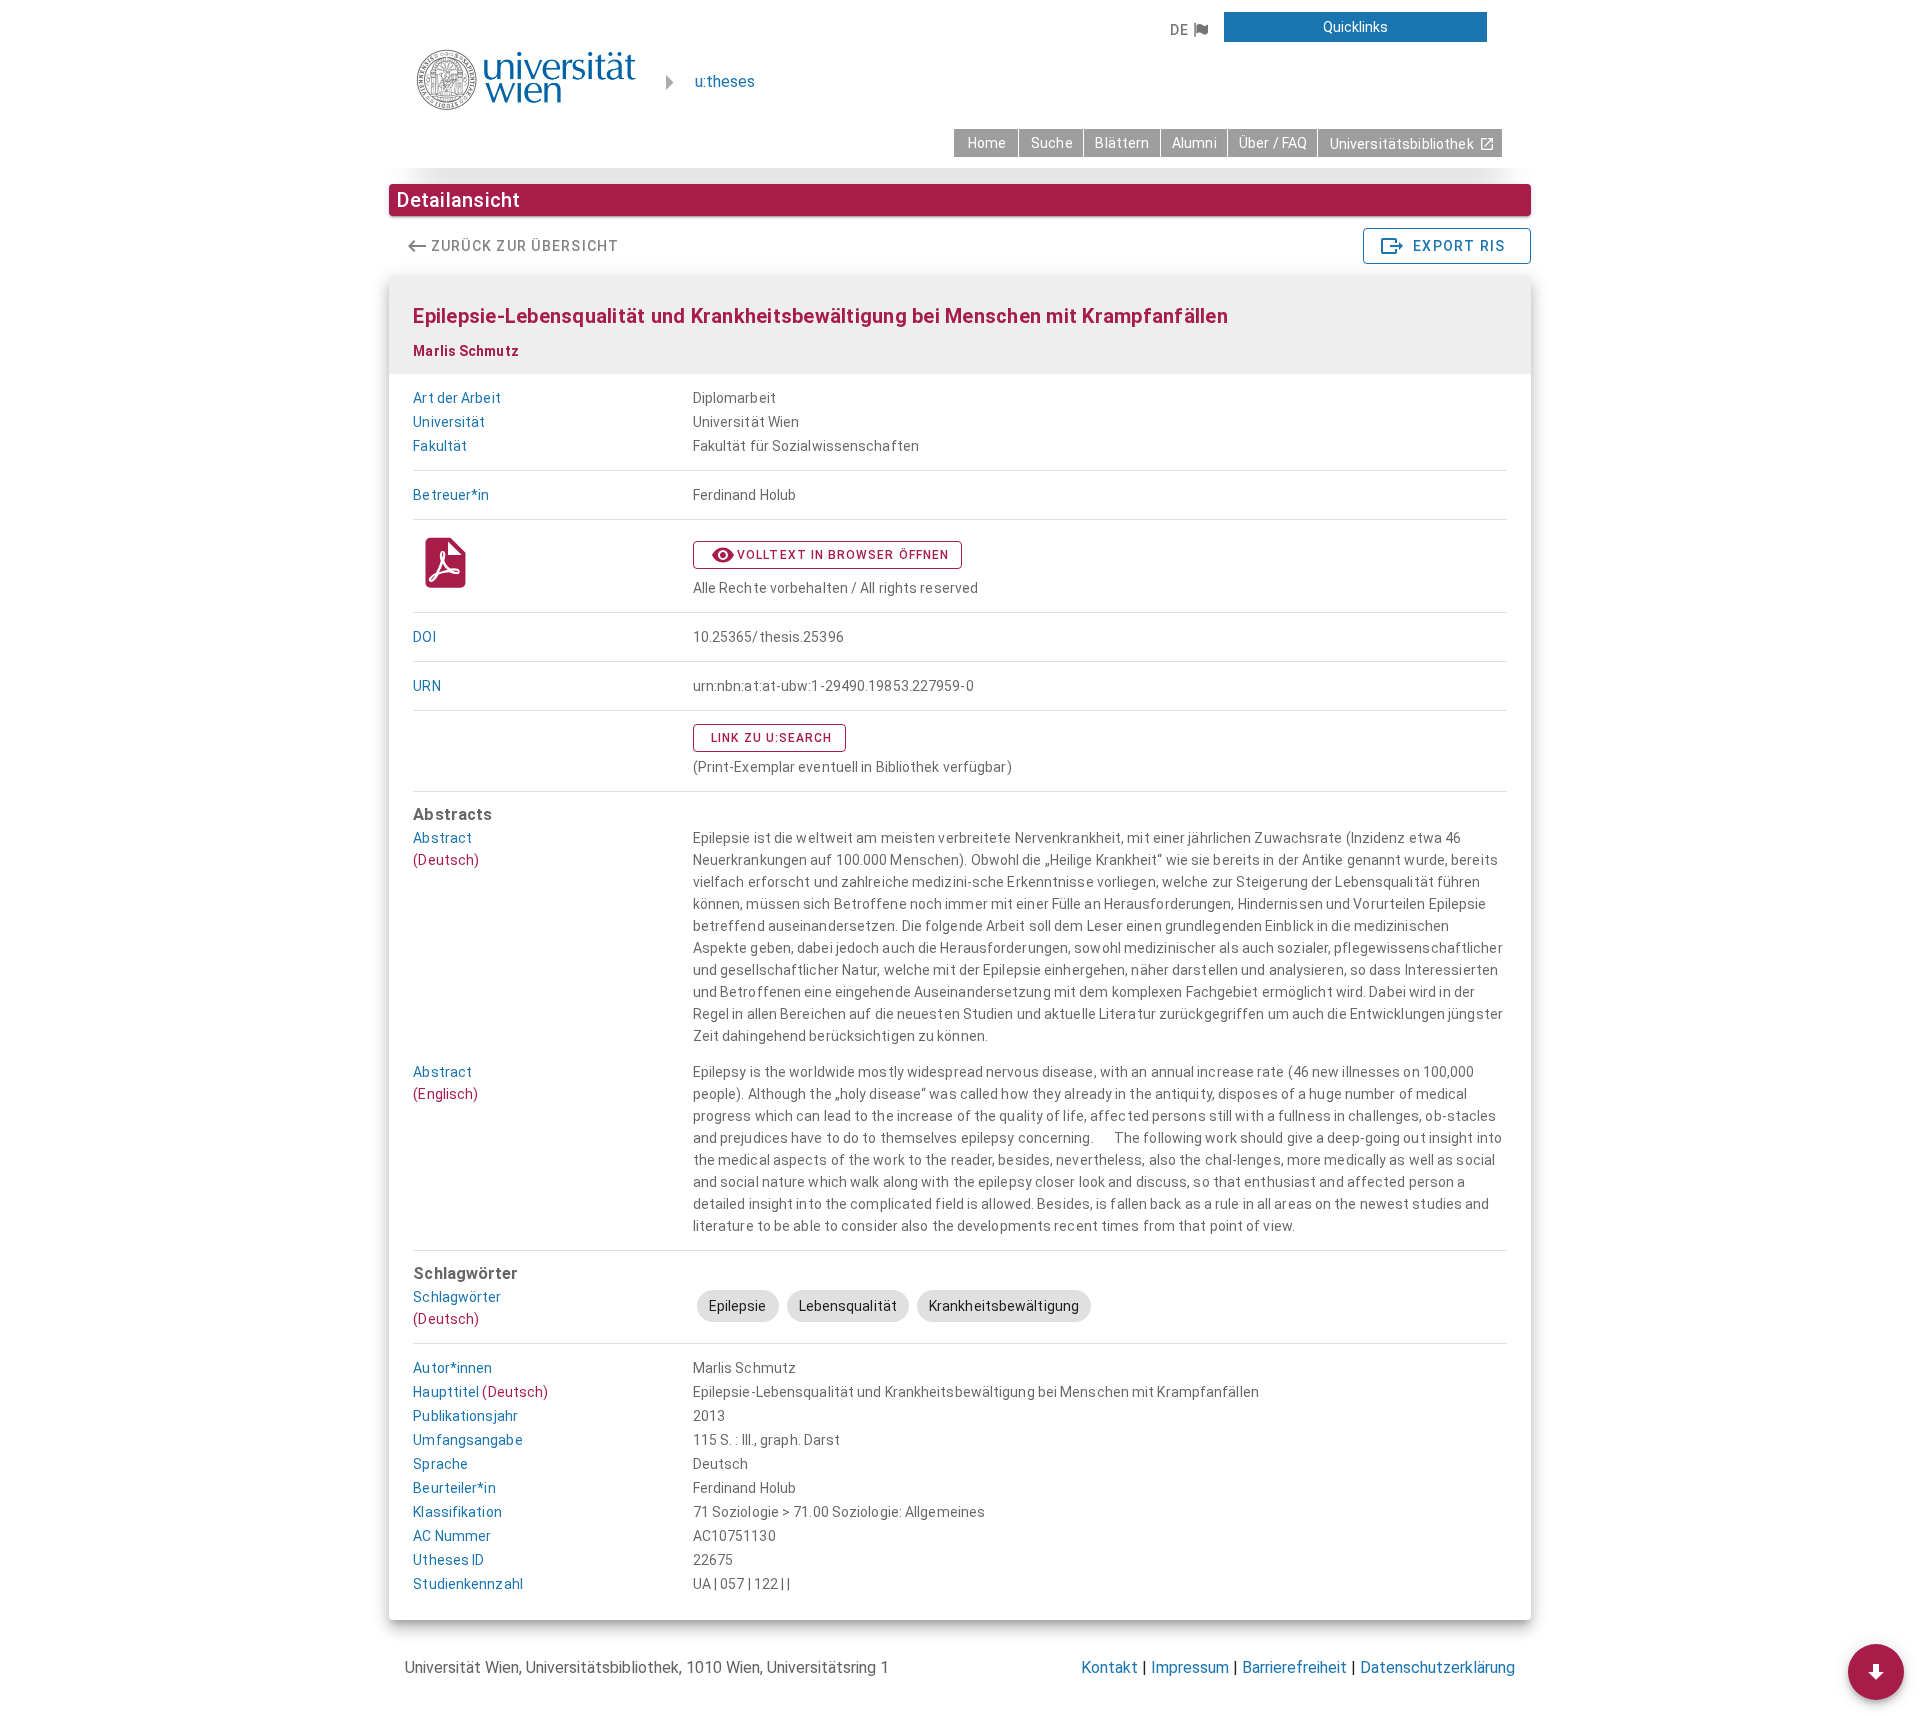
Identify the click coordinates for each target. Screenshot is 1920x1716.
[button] (1188, 30)
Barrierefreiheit (1294, 1667)
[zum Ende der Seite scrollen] (1876, 1672)
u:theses (725, 81)
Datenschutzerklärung (1437, 1667)
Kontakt (1109, 1667)
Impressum (1190, 1667)
